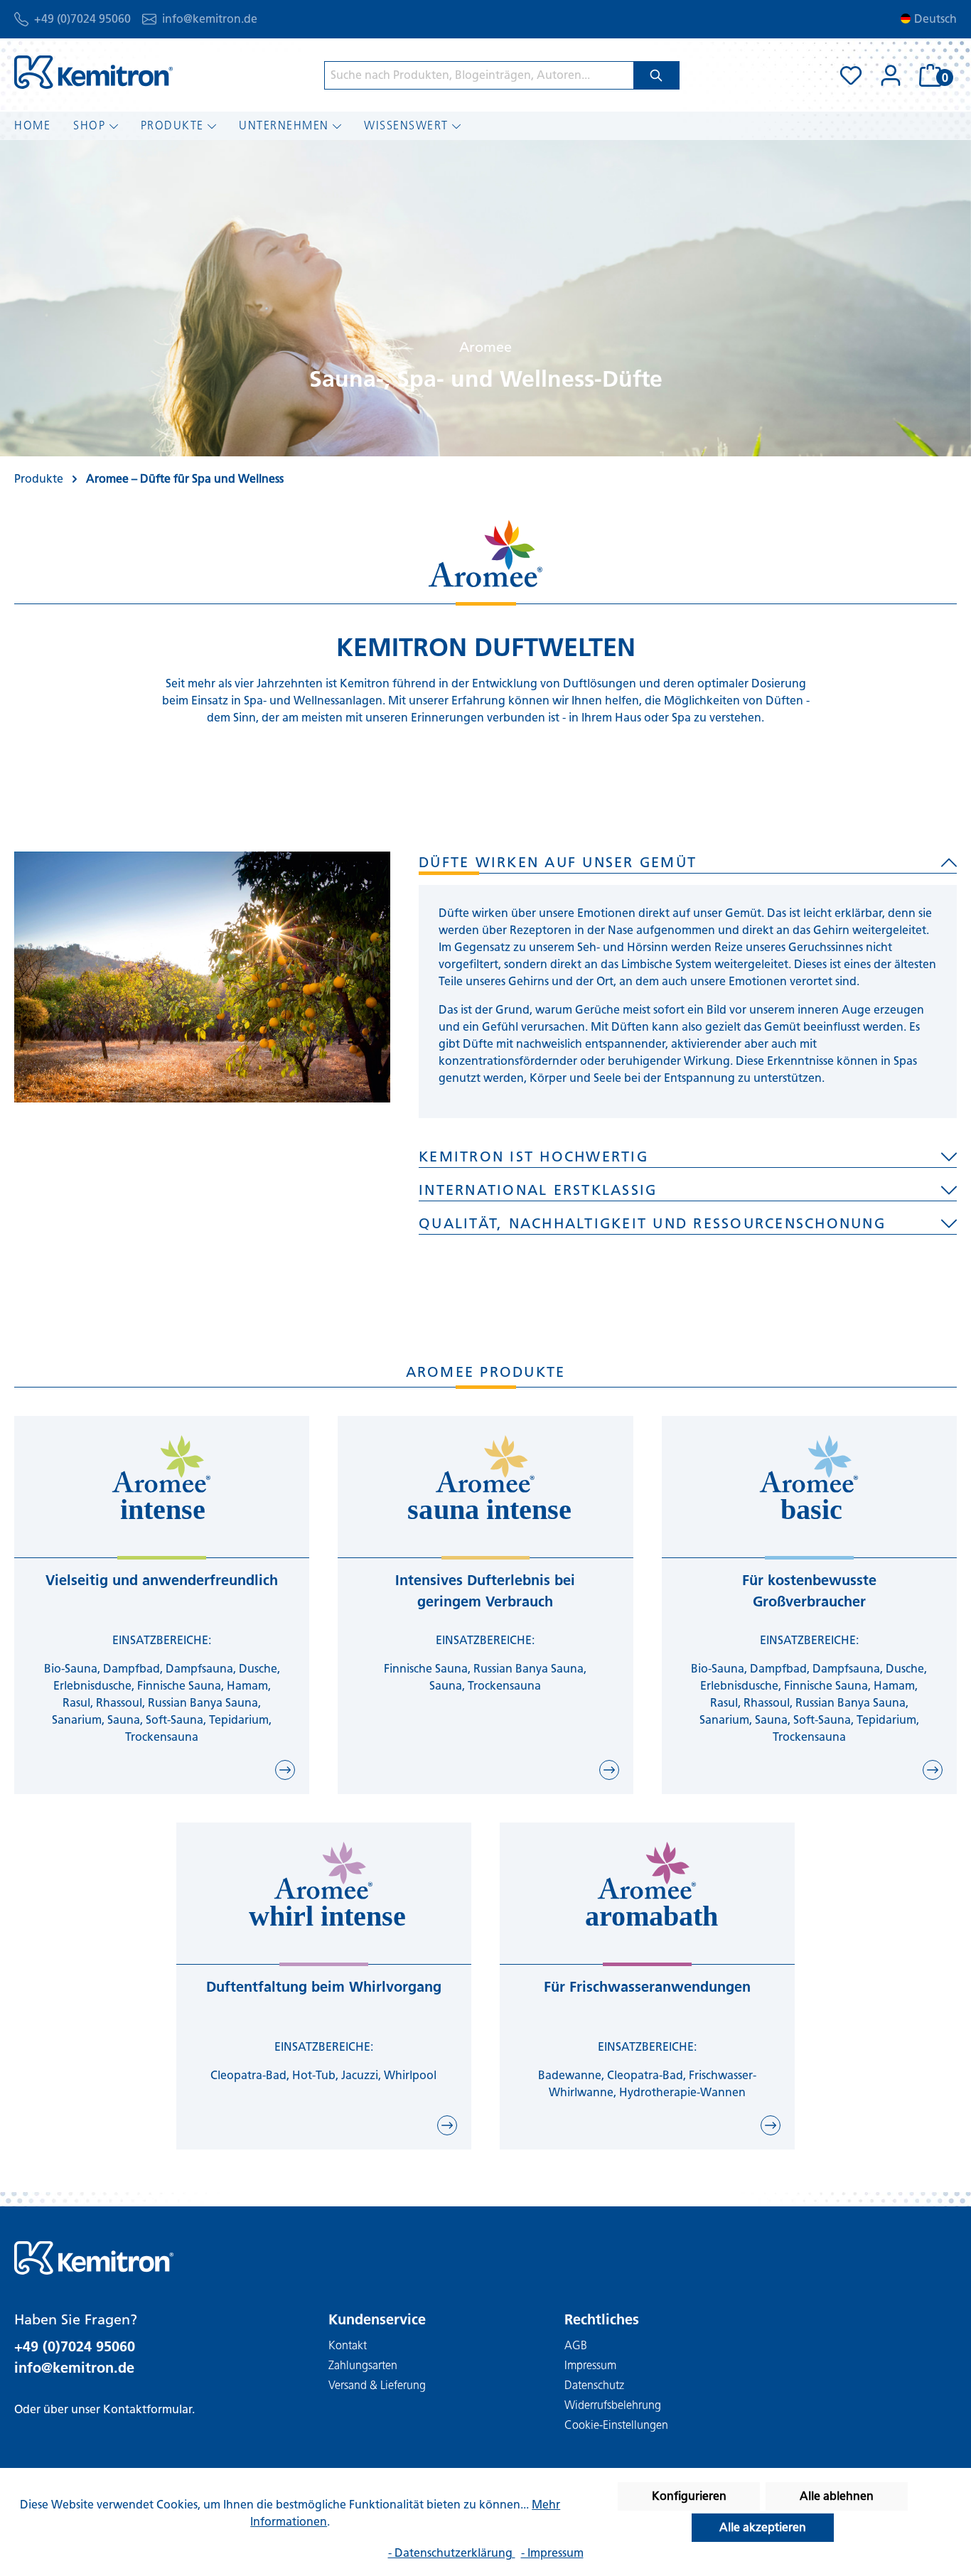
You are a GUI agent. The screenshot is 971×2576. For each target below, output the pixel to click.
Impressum (590, 2365)
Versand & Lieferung (377, 2385)
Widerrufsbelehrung (613, 2405)
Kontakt (348, 2345)
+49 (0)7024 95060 (82, 19)
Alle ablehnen (837, 2496)
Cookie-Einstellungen (616, 2425)
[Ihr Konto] (891, 75)
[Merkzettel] (851, 75)
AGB (576, 2345)
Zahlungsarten (363, 2365)
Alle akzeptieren (763, 2527)
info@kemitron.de (210, 19)
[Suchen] (656, 75)
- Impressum (552, 2553)
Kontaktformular (147, 2409)
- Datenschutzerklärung (452, 2553)
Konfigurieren (689, 2496)
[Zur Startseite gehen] (93, 72)
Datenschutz (594, 2385)
